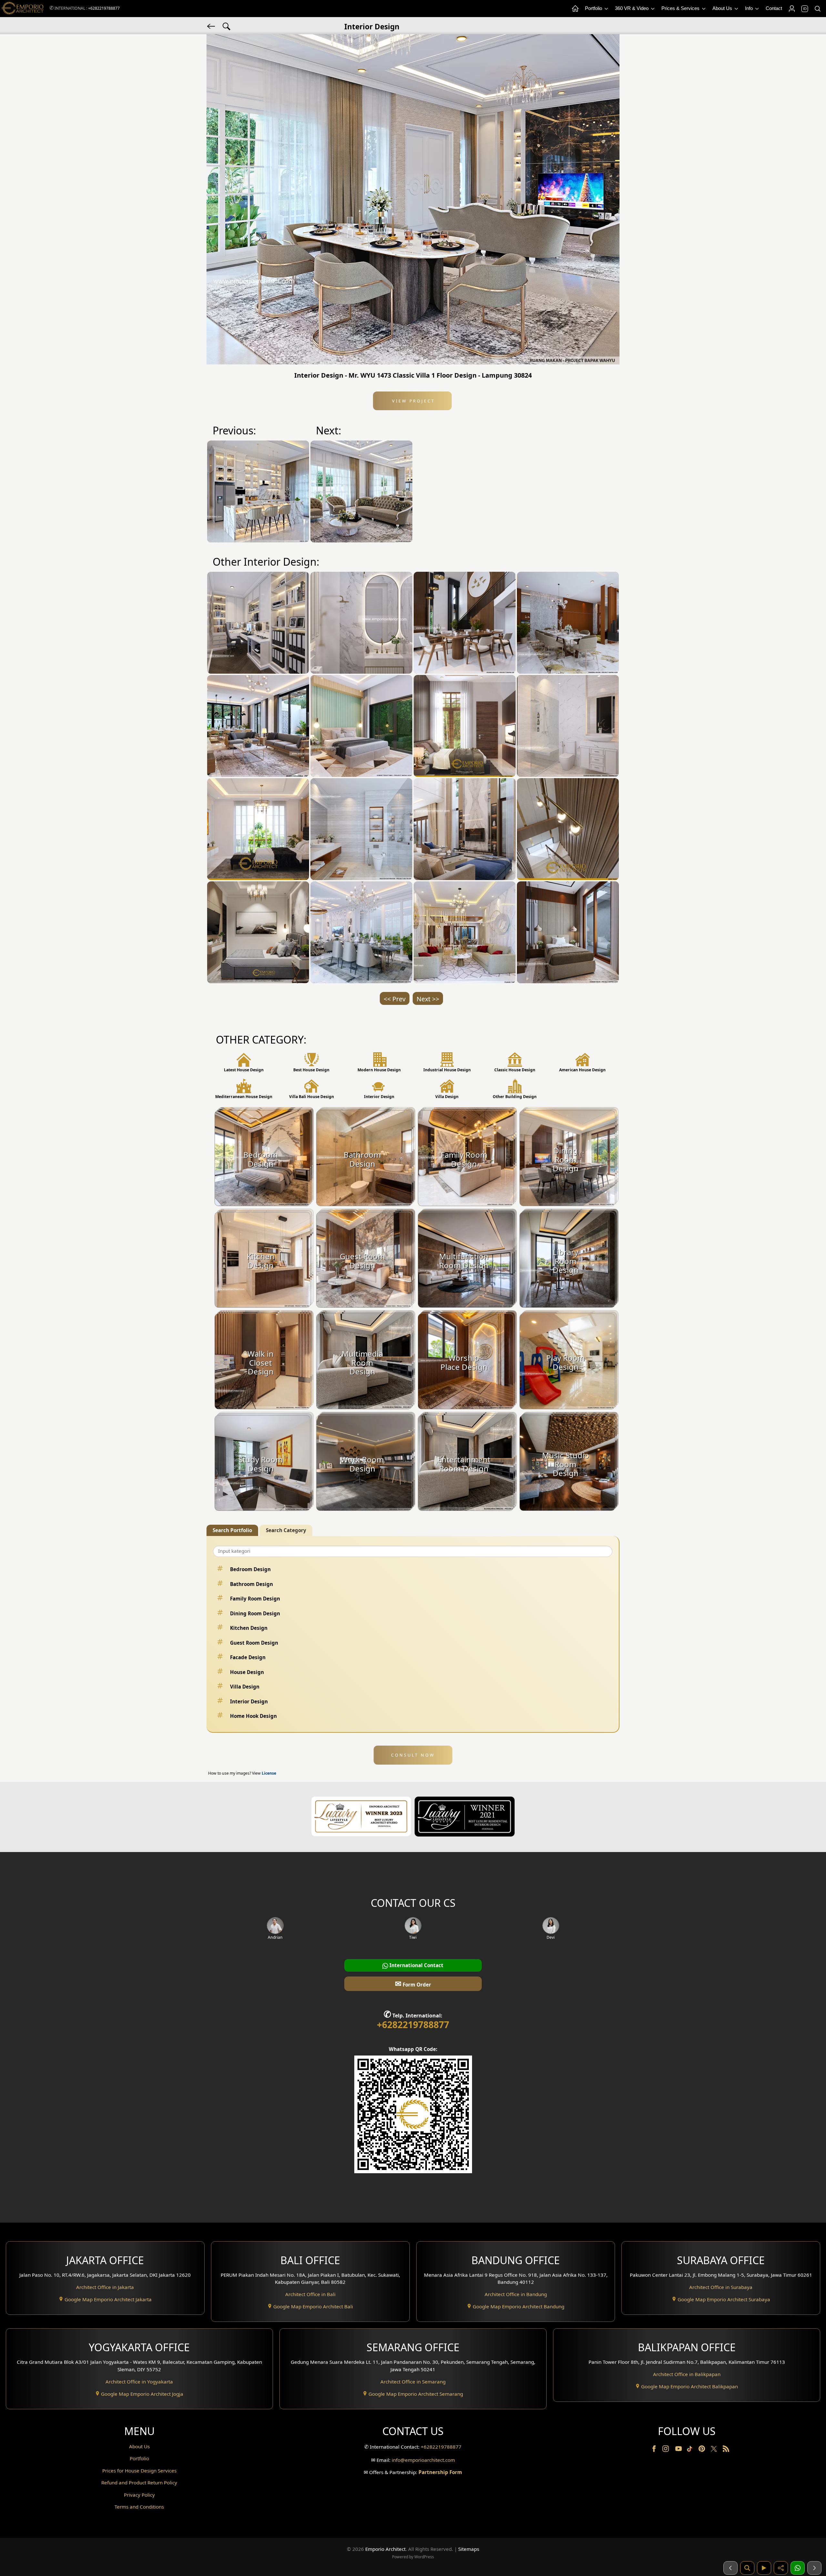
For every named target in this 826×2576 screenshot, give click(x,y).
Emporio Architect (385, 2549)
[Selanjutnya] (814, 2568)
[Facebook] (655, 2450)
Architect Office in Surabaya (721, 2287)
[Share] (781, 2568)
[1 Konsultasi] (798, 2568)
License (269, 1773)
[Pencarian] (747, 2568)
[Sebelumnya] (730, 2568)
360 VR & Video (632, 8)
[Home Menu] (575, 9)
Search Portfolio (232, 1530)
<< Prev (395, 999)
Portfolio (594, 8)
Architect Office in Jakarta (105, 2287)
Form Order (413, 1983)
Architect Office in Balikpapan (687, 2374)
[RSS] (726, 2450)
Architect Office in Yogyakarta (139, 2382)
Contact (774, 8)
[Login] (791, 9)
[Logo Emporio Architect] (23, 9)
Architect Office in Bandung (516, 2294)
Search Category (286, 1530)
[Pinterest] (702, 2450)
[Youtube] (679, 2450)
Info (750, 8)
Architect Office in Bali (310, 2294)
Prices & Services (681, 8)
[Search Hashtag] (227, 26)
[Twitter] (715, 2452)
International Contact (416, 1965)
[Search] (817, 9)
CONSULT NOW (413, 1755)
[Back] (212, 26)
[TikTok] (691, 2450)
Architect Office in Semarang (413, 2382)
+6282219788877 (104, 8)
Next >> (428, 999)
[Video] (764, 2568)
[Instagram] (666, 2450)
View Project (413, 401)
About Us (723, 8)
